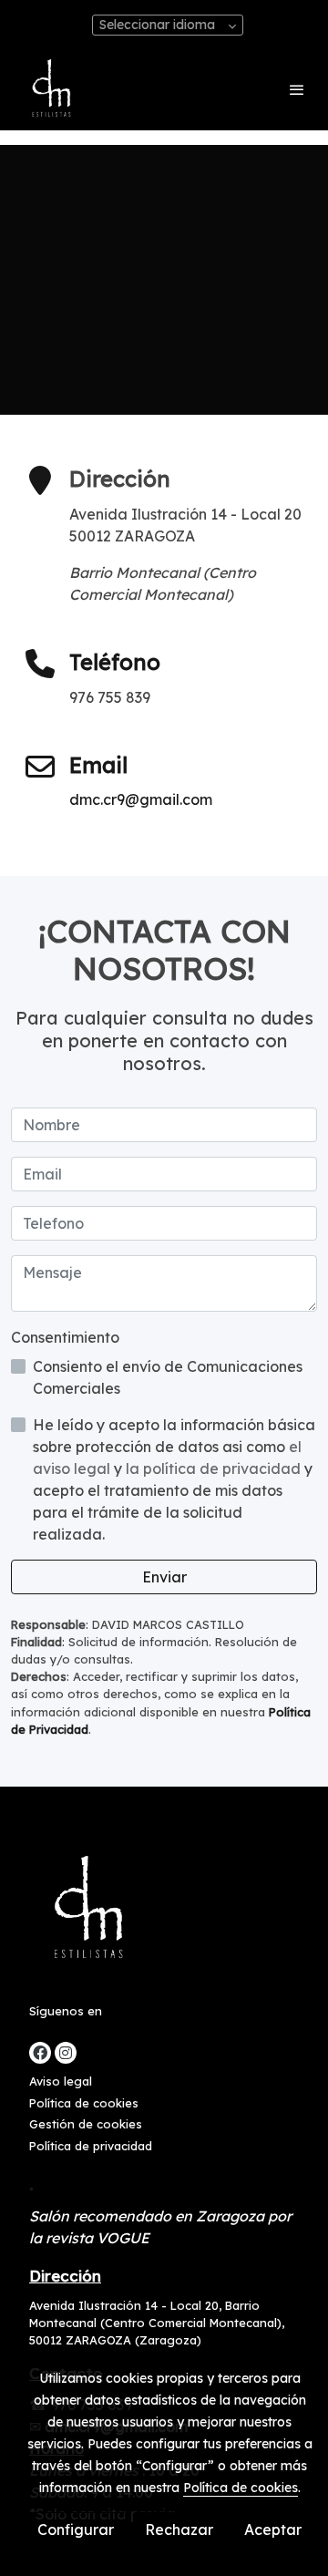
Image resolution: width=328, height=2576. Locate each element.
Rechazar (179, 2530)
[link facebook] (40, 2053)
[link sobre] (164, 1913)
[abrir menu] (297, 89)
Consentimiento (65, 1337)
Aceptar (273, 2530)
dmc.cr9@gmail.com (141, 799)
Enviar (164, 1577)
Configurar (76, 2530)
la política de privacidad (215, 1468)
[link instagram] (66, 2053)
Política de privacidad (91, 2146)
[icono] (40, 665)
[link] (50, 89)
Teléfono (115, 662)
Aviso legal (61, 2081)
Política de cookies (84, 2103)
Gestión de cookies (86, 2124)
